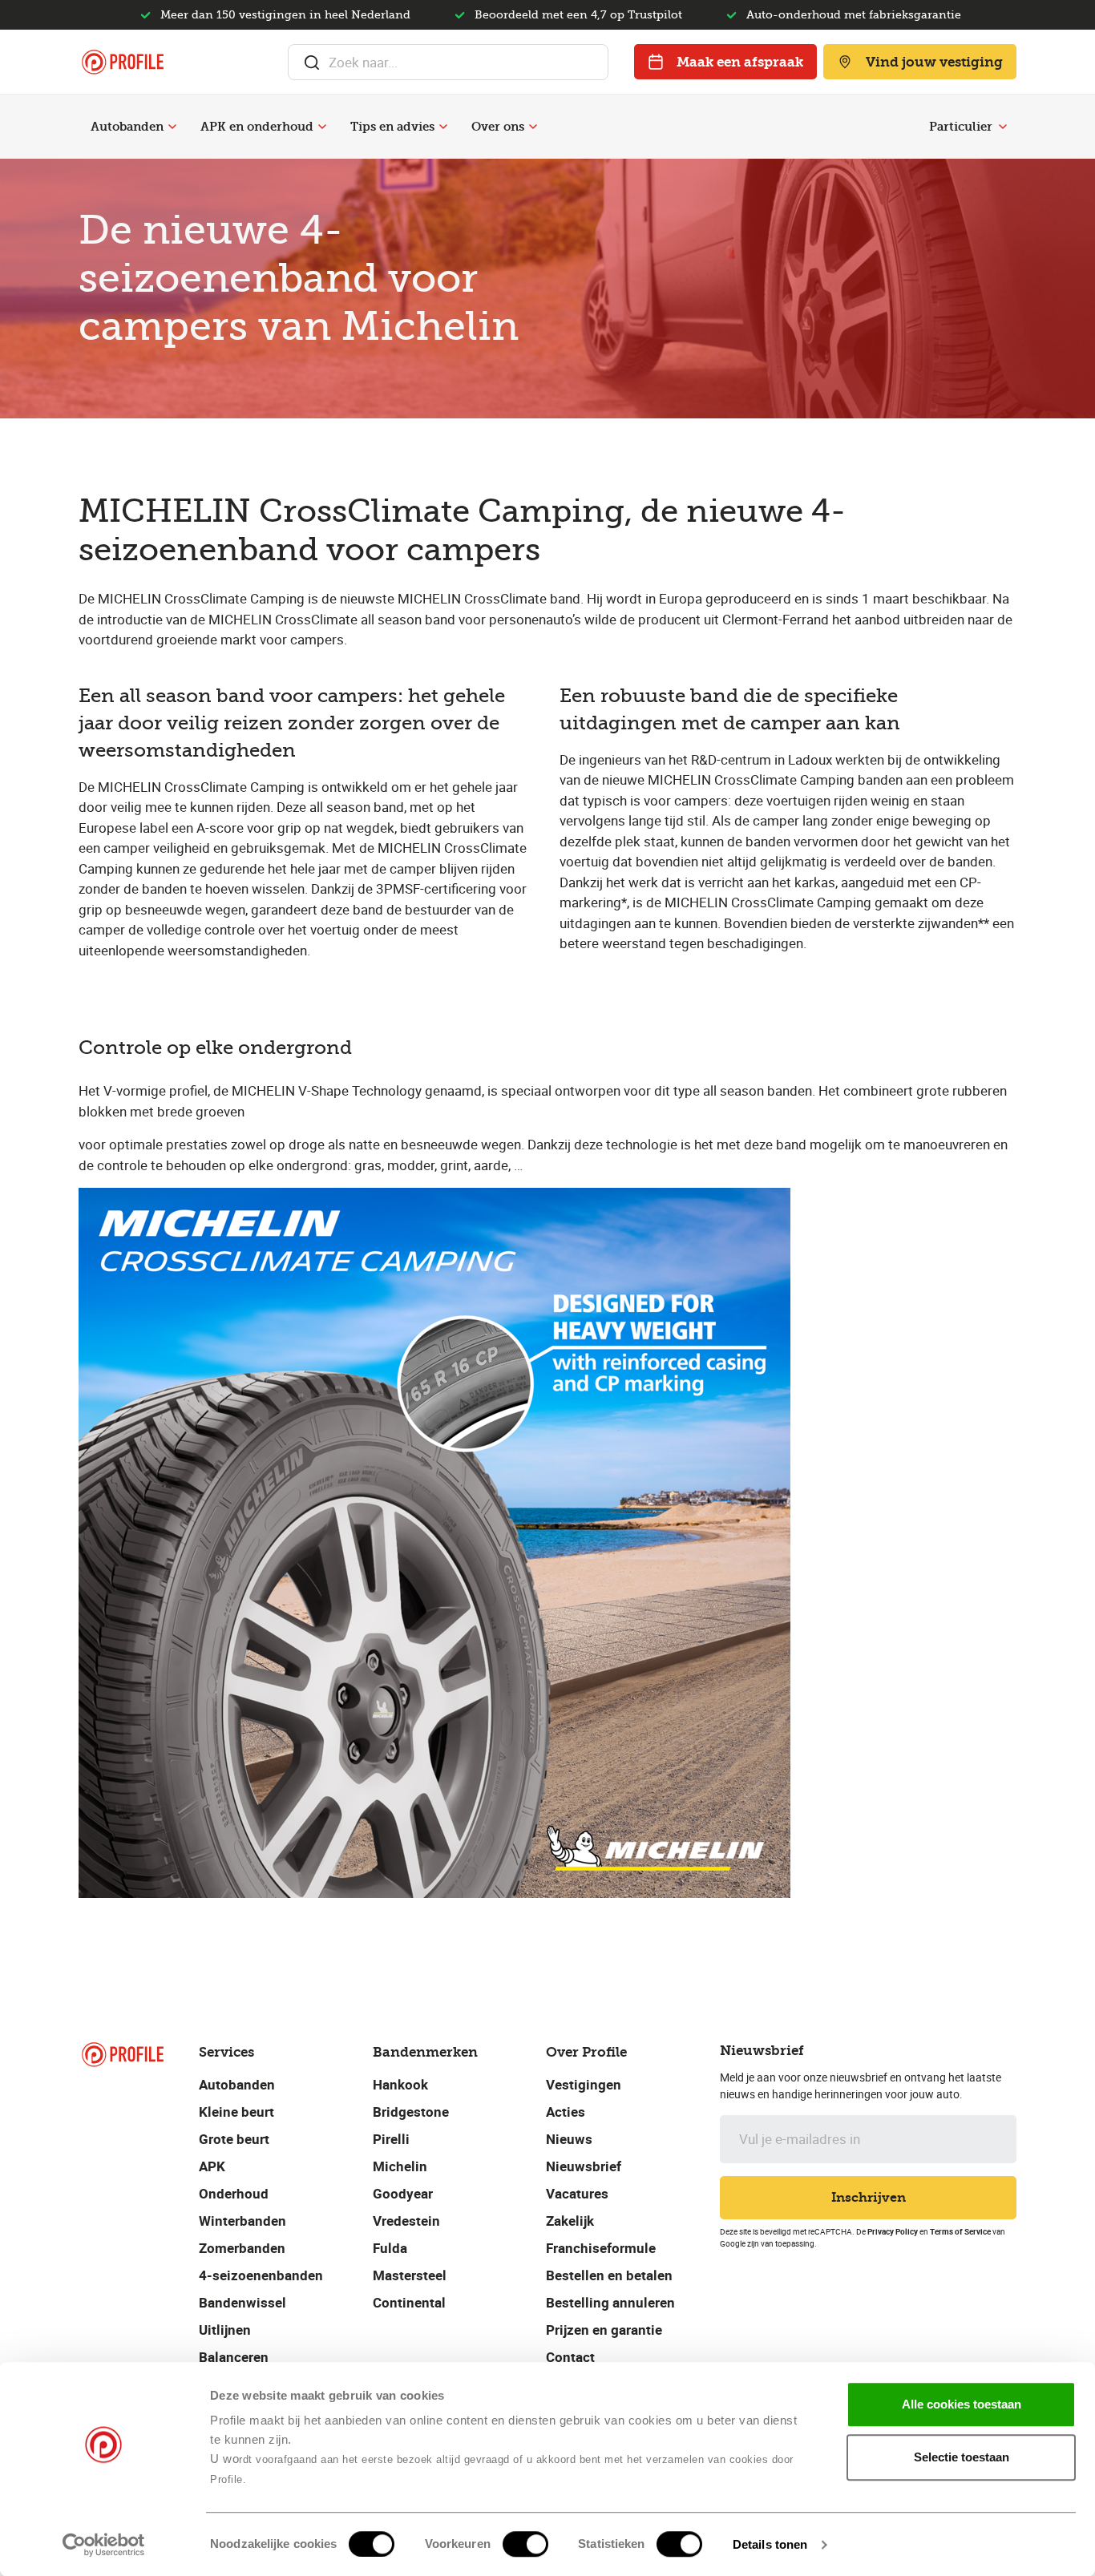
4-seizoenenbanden (261, 2275)
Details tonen (770, 2544)
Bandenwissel (242, 2302)
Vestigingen (584, 2084)
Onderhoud (234, 2193)
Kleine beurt (236, 2112)
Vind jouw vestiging (934, 62)
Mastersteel (410, 2275)
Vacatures (577, 2193)
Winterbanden (242, 2221)
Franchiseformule (601, 2248)
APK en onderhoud (257, 127)
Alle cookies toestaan (962, 2404)
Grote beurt (234, 2139)
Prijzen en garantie (604, 2330)
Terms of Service (960, 2231)
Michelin (400, 2166)
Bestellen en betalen (609, 2275)
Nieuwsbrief (584, 2166)
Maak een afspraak (740, 62)
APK (212, 2166)
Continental (409, 2302)
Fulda (390, 2248)
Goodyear (403, 2193)
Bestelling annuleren (610, 2302)
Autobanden (127, 127)
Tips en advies (392, 127)
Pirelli (391, 2139)
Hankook (400, 2084)
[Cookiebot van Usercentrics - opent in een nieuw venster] (104, 2545)
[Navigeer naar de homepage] (123, 62)
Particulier (961, 127)
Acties (566, 2112)
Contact (570, 2357)
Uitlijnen (225, 2330)
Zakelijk (570, 2221)
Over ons (498, 127)
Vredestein (406, 2221)
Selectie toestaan (962, 2457)
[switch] (525, 2544)
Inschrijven (869, 2197)
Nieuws (569, 2139)
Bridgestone (411, 2112)
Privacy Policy (893, 2231)
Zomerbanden (242, 2248)
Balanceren (234, 2357)
